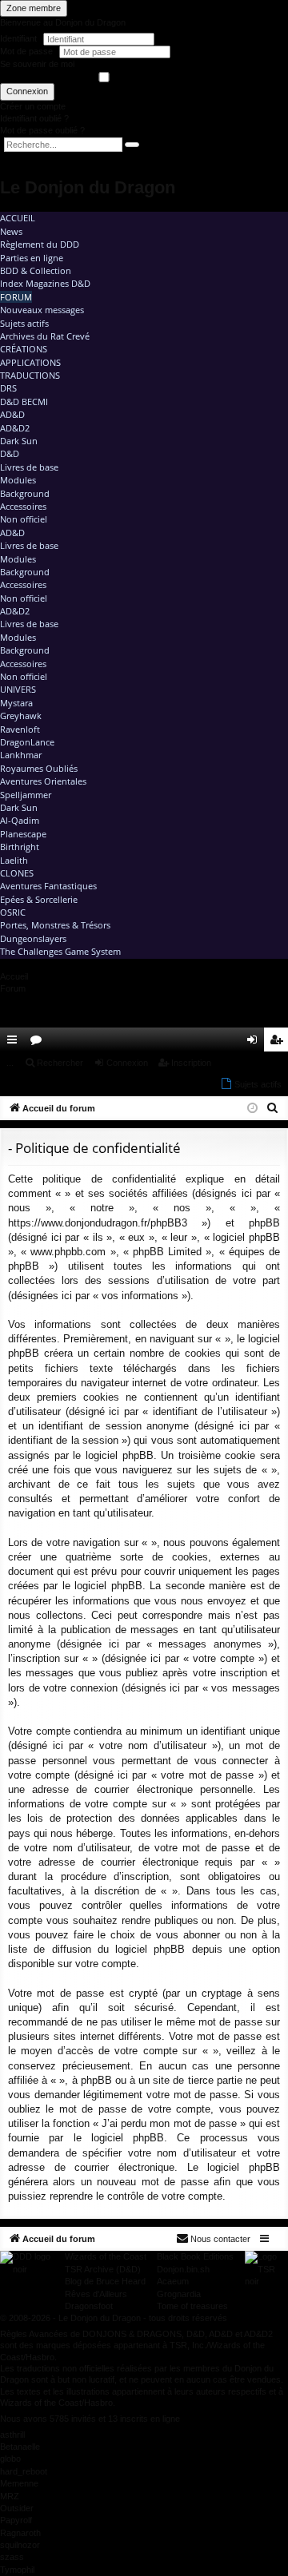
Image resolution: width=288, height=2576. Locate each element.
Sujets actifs (24, 323)
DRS (8, 388)
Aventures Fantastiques (48, 886)
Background (25, 493)
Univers (18, 689)
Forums (39, 1043)
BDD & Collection (36, 270)
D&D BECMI (24, 402)
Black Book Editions (195, 2256)
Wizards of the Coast (106, 2256)
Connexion (27, 91)
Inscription (191, 1063)
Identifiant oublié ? (34, 118)
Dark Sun (19, 441)
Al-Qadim (20, 820)
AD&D (12, 414)
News (11, 231)
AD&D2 (15, 428)
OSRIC (13, 912)
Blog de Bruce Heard (105, 2281)
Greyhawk (21, 716)
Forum (16, 297)
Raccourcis (15, 1043)
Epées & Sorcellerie (39, 899)
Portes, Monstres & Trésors (55, 925)
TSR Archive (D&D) (103, 2269)
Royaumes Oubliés (39, 768)
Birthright (20, 847)
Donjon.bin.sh (183, 2269)
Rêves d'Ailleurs (96, 2294)
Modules (18, 480)
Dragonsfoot (89, 2306)
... (10, 1063)
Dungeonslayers (33, 938)
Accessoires (23, 506)
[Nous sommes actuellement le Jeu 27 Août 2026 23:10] (252, 1109)
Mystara (16, 703)
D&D (10, 453)
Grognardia (179, 2294)
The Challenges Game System (60, 951)
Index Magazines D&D (45, 283)
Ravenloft (20, 729)
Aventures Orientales (43, 781)
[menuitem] (230, 1040)
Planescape (23, 834)
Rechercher (60, 1063)
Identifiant (18, 38)
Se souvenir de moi (37, 64)
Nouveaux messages (42, 310)
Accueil (18, 218)
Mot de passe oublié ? (42, 130)
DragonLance (27, 742)
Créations (24, 349)
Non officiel (24, 519)
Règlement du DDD (40, 244)
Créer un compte (33, 106)
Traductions (30, 375)
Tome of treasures (192, 2306)
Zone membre (34, 8)
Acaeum (173, 2281)
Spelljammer (26, 795)
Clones (17, 873)
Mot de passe (28, 51)
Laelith (14, 860)
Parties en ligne (32, 258)
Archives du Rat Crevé (45, 336)
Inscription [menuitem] (279, 1043)
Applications (30, 362)
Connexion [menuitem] (255, 1043)
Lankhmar (21, 755)
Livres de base (29, 467)
